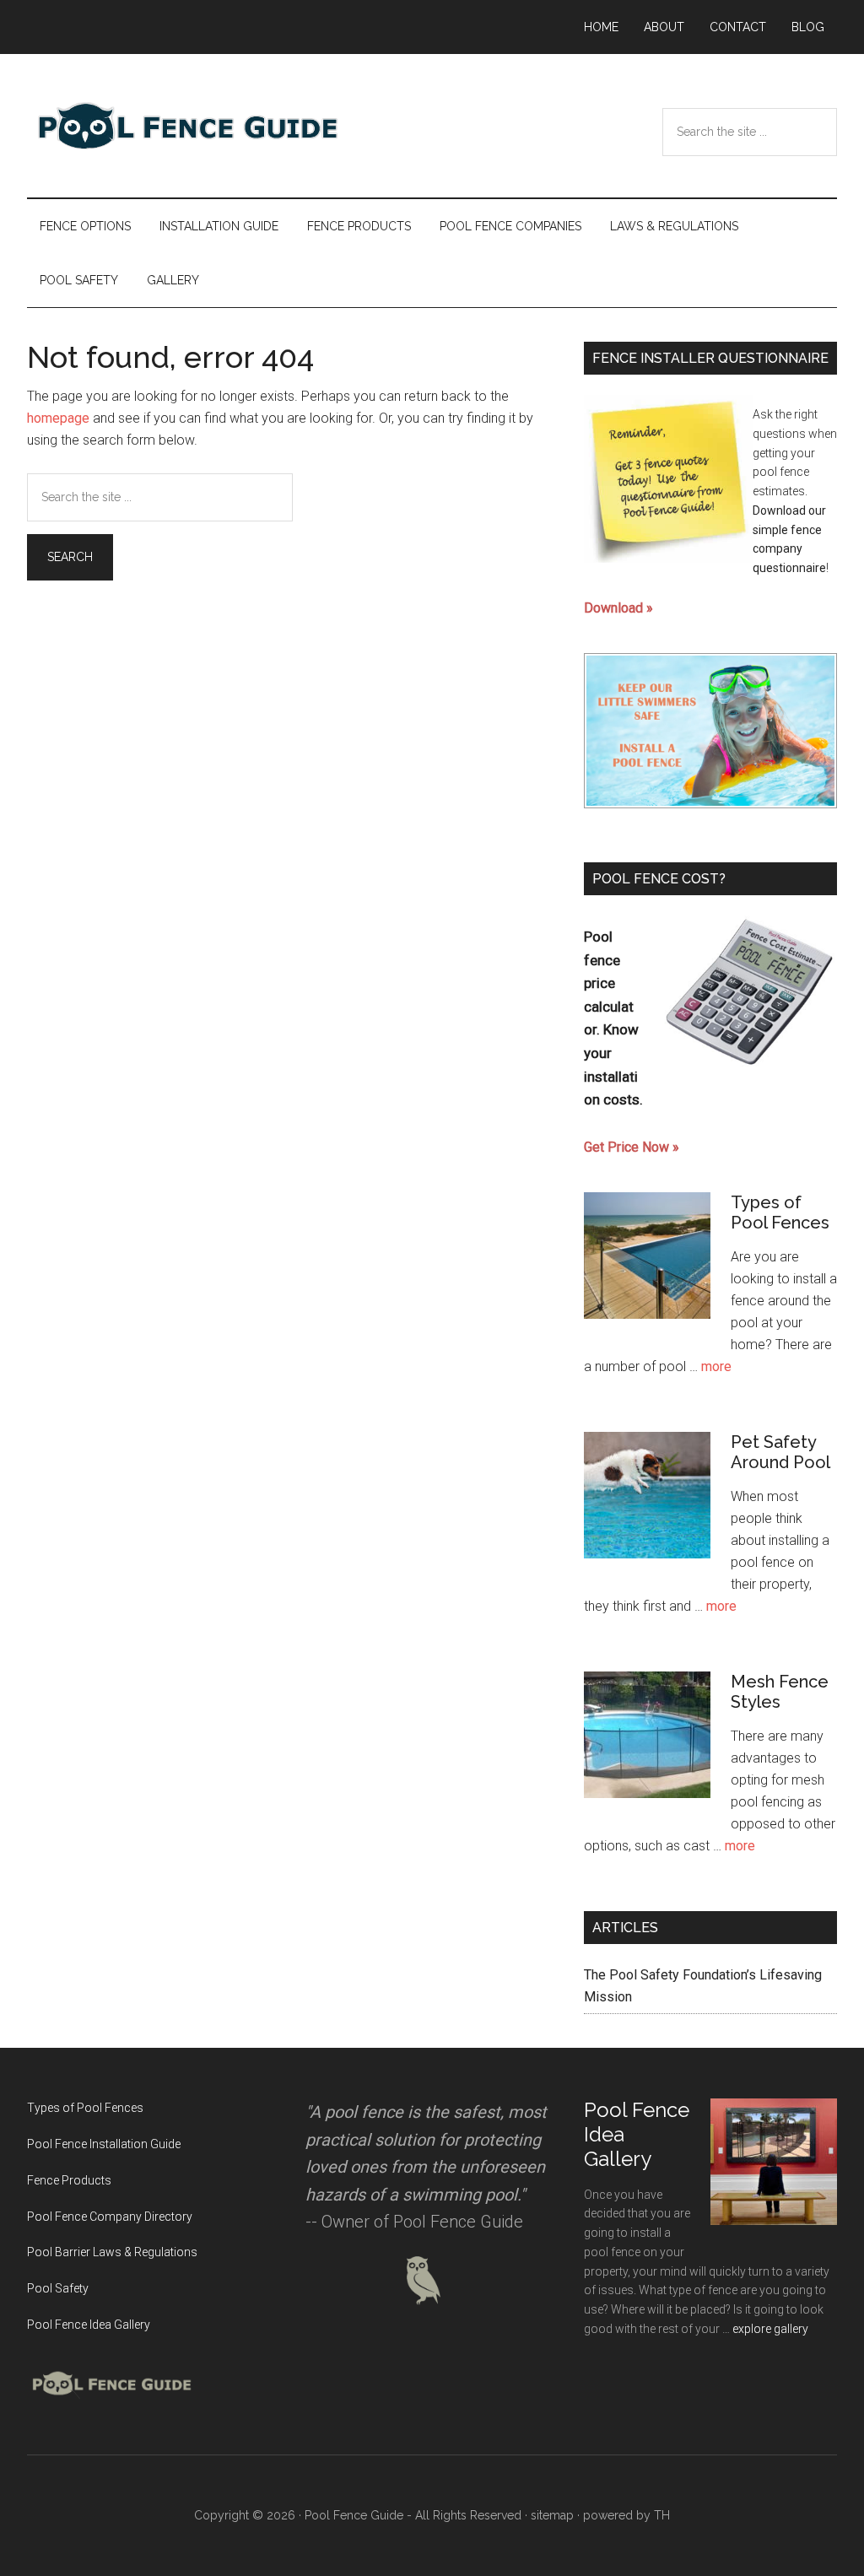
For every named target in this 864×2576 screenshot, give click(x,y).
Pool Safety (58, 2288)
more (716, 1366)
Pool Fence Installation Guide (104, 2144)
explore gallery (770, 2329)
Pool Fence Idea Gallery (89, 2325)
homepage (58, 418)
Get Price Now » (632, 1147)
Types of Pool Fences (780, 1212)
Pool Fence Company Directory (110, 2217)
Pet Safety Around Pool (780, 1452)
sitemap (552, 2515)
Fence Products (69, 2180)
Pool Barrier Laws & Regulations (112, 2252)
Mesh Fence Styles (780, 1692)
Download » (618, 608)
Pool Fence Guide (187, 126)
